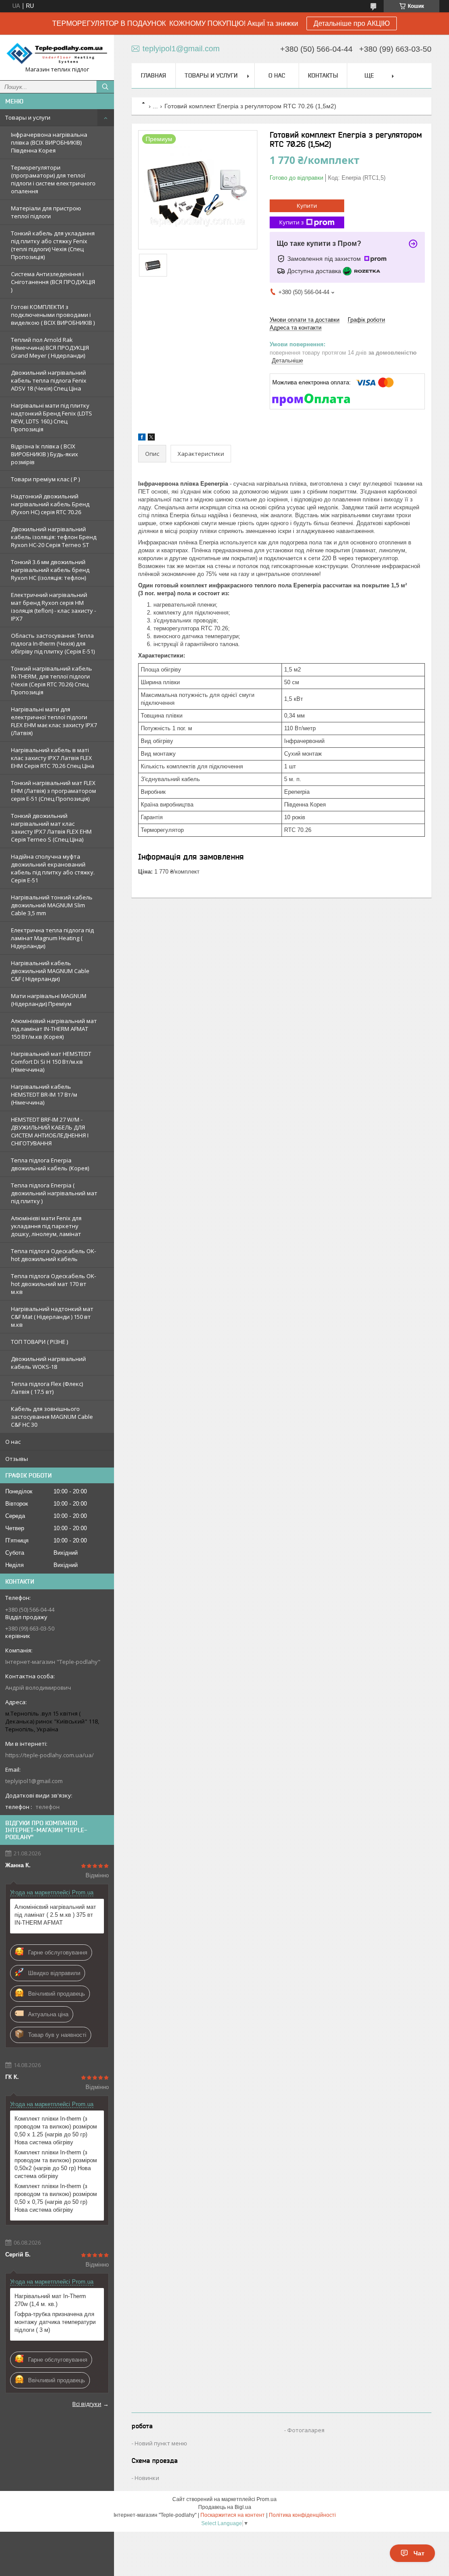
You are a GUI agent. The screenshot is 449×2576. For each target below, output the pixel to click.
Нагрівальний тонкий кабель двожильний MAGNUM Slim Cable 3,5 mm (52, 905)
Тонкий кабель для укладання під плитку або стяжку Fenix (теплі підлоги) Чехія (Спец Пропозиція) (53, 245)
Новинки (147, 2478)
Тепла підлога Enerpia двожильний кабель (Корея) (50, 1164)
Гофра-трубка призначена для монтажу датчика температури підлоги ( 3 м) (55, 2322)
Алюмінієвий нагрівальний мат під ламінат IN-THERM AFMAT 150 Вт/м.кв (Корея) (54, 1029)
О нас (13, 1442)
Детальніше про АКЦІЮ (352, 23)
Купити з (292, 222)
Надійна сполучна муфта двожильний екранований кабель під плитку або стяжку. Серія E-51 (53, 868)
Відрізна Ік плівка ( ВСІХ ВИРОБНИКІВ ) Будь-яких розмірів (45, 454)
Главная (153, 75)
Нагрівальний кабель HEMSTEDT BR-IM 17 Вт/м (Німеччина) (44, 1094)
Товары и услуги (28, 117)
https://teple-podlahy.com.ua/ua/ (50, 1755)
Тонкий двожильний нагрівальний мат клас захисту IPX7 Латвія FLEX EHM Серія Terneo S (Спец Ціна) (51, 828)
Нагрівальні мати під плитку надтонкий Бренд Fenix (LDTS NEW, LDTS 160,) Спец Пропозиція (52, 417)
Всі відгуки (87, 2404)
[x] (151, 439)
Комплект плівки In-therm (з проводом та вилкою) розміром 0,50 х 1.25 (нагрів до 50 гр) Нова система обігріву (56, 2130)
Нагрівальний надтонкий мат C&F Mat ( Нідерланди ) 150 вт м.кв (52, 1317)
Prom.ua (267, 2499)
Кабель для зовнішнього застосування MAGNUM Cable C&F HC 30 (52, 1417)
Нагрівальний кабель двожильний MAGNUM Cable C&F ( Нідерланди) (50, 971)
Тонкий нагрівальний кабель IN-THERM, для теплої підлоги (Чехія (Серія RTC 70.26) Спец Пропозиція (52, 680)
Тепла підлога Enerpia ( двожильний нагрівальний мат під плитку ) (54, 1193)
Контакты (323, 75)
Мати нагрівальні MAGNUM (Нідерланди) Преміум (49, 1000)
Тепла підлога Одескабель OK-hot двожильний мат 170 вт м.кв (53, 1284)
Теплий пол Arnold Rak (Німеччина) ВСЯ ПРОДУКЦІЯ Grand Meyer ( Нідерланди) (50, 348)
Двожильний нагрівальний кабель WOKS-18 (48, 1363)
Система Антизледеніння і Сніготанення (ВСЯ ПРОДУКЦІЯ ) (53, 282)
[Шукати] (105, 87)
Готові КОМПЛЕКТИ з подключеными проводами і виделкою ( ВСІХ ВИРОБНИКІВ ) (53, 315)
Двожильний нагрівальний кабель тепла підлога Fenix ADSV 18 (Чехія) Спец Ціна (49, 380)
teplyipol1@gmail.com (34, 1781)
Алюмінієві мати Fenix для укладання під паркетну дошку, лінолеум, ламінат (46, 1226)
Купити (307, 206)
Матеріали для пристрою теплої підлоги (46, 212)
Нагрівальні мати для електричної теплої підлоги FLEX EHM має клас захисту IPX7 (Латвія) (54, 721)
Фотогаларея (306, 2430)
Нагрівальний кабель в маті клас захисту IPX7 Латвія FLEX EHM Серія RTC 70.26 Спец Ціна (53, 758)
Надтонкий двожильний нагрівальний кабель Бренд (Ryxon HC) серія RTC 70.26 (50, 504)
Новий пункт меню (161, 2443)
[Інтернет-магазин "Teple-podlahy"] (57, 53)
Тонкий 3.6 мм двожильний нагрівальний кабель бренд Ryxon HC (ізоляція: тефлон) (50, 570)
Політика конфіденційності (302, 2515)
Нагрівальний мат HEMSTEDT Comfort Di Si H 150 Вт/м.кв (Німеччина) (51, 1062)
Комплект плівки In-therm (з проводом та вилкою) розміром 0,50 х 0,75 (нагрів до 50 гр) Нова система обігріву (56, 2198)
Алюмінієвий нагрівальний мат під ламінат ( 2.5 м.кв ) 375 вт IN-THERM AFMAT (55, 1915)
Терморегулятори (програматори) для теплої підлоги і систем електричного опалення (53, 179)
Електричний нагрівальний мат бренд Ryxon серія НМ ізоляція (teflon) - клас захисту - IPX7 (53, 607)
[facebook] (142, 439)
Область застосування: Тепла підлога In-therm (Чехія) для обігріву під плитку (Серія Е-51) (53, 643)
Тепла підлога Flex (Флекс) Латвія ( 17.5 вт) (47, 1388)
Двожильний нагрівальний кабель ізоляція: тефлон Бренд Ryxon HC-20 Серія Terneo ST (54, 537)
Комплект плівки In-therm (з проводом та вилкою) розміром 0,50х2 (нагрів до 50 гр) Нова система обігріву (56, 2164)
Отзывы (17, 1459)
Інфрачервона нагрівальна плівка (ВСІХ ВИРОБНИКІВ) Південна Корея (49, 142)
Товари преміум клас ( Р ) (45, 479)
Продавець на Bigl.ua (225, 2507)
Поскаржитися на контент (233, 2515)
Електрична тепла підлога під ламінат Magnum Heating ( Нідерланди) (52, 938)
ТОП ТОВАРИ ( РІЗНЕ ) (39, 1342)
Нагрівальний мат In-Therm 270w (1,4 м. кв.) (50, 2300)
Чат (419, 2553)
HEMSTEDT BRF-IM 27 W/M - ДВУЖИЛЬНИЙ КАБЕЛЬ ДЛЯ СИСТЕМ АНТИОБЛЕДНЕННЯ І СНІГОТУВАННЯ (50, 1131)
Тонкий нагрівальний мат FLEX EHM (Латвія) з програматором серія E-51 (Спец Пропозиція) (53, 791)
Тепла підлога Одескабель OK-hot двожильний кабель (53, 1255)
